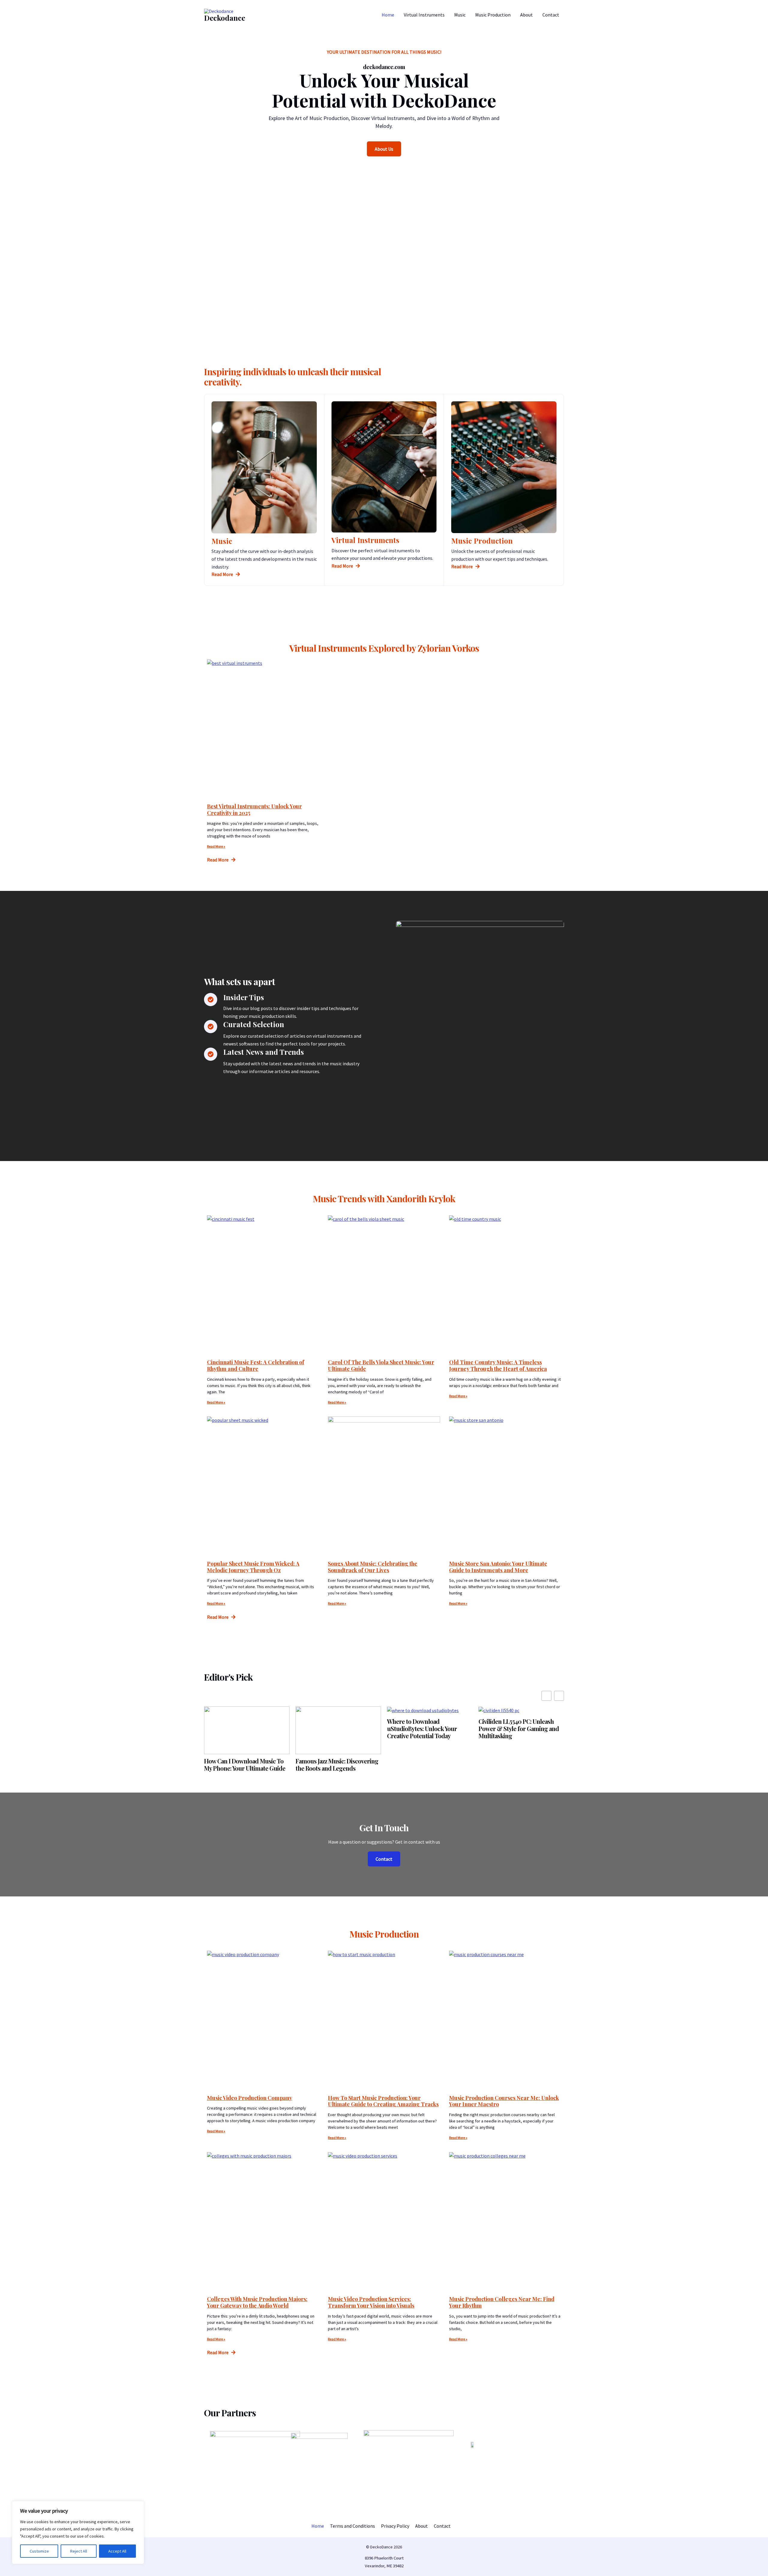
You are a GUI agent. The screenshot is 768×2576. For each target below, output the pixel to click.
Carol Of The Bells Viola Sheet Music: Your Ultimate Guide (381, 1365)
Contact (551, 15)
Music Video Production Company (250, 2098)
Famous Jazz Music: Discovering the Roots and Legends (337, 1765)
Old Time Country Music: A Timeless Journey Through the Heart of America (498, 1365)
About (526, 15)
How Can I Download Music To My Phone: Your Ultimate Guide (245, 1765)
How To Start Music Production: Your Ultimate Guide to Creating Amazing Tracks (383, 2101)
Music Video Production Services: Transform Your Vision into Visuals (371, 2302)
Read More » (216, 846)
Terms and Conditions (352, 2526)
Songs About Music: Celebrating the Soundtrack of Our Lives (373, 1567)
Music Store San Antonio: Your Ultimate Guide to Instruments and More (498, 1567)
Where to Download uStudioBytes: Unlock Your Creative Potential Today (422, 1729)
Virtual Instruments (424, 15)
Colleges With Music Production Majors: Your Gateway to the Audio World (257, 2302)
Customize (39, 2551)
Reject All (79, 2551)
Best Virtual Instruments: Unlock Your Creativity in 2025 (254, 810)
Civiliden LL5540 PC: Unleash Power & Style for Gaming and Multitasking (519, 1729)
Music (460, 15)
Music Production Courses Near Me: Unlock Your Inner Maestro (504, 2101)
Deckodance (225, 18)
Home (388, 15)
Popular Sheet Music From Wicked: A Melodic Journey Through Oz (253, 1567)
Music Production (493, 15)
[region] (78, 2532)
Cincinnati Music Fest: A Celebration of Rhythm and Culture (256, 1365)
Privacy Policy (395, 2526)
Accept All (117, 2551)
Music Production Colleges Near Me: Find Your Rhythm (502, 2302)
